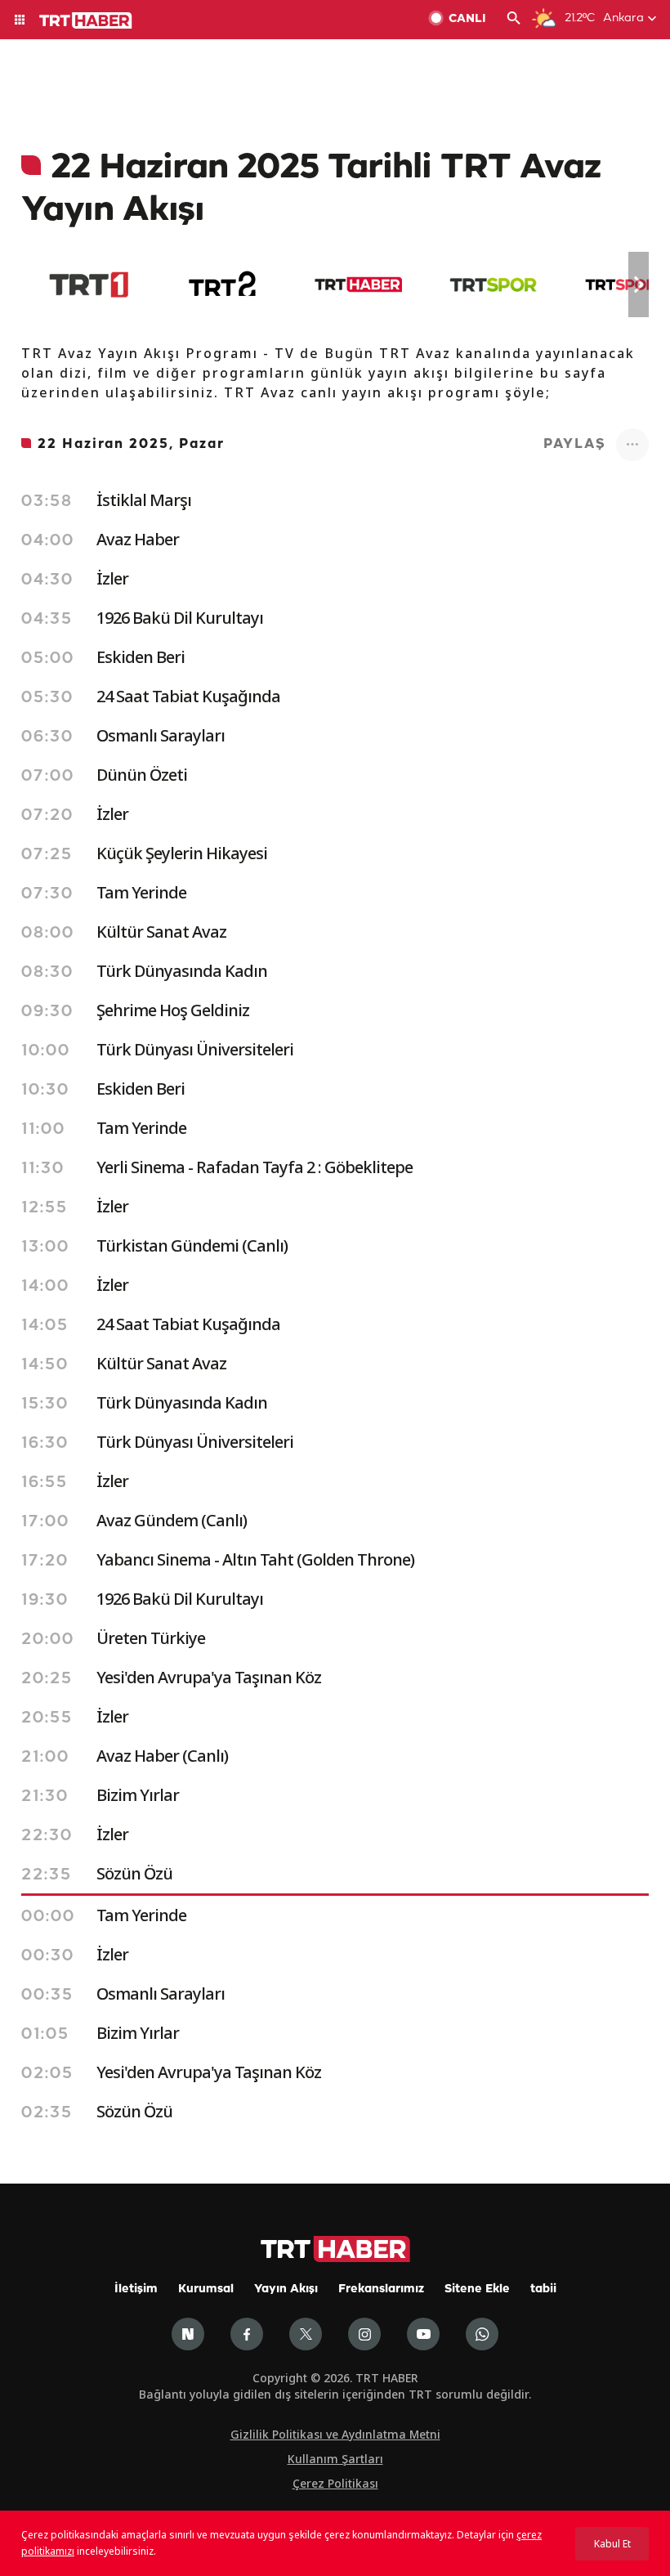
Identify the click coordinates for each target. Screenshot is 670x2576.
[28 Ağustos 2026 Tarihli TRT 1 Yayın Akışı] (89, 284)
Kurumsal (206, 2289)
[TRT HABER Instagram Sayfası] (364, 2334)
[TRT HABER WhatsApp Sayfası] (482, 2334)
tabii (543, 2289)
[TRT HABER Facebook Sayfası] (247, 2334)
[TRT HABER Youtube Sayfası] (423, 2334)
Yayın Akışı (286, 2289)
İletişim (136, 2289)
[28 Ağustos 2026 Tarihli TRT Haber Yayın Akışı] (358, 284)
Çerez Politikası (335, 2483)
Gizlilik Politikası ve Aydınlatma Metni (335, 2434)
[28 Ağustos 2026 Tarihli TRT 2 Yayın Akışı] (223, 284)
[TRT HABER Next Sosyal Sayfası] (188, 2334)
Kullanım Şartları (335, 2459)
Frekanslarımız (381, 2289)
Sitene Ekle (477, 2289)
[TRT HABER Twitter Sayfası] (306, 2334)
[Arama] (514, 20)
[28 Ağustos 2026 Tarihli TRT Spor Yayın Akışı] (493, 284)
